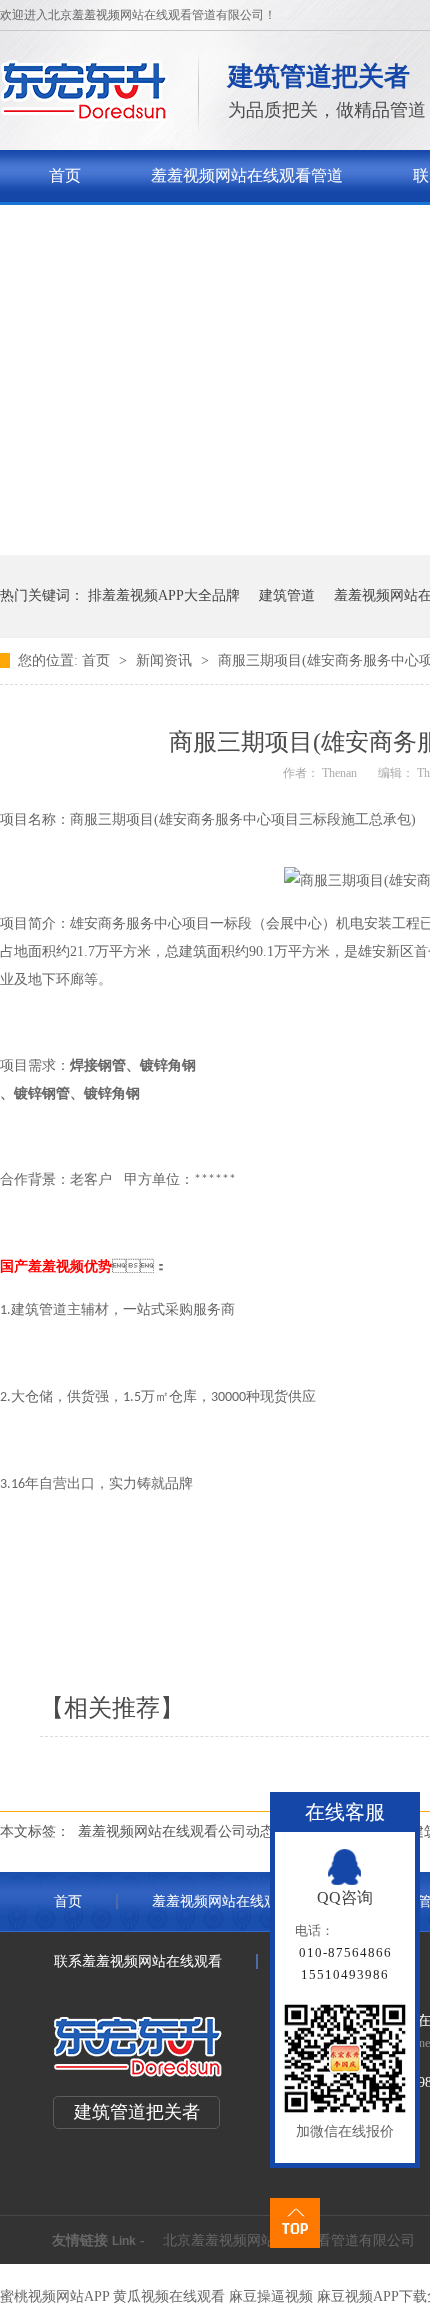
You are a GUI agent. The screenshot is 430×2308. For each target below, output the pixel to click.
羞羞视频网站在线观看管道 (247, 175)
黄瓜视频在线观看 (169, 2296)
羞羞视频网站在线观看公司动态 (176, 1831)
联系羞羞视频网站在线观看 (138, 1961)
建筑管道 (287, 595)
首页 (65, 175)
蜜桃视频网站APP (54, 2296)
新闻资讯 (166, 660)
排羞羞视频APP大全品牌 (164, 595)
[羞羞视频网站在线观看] (84, 115)
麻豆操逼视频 (271, 2296)
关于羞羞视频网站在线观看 (145, 227)
